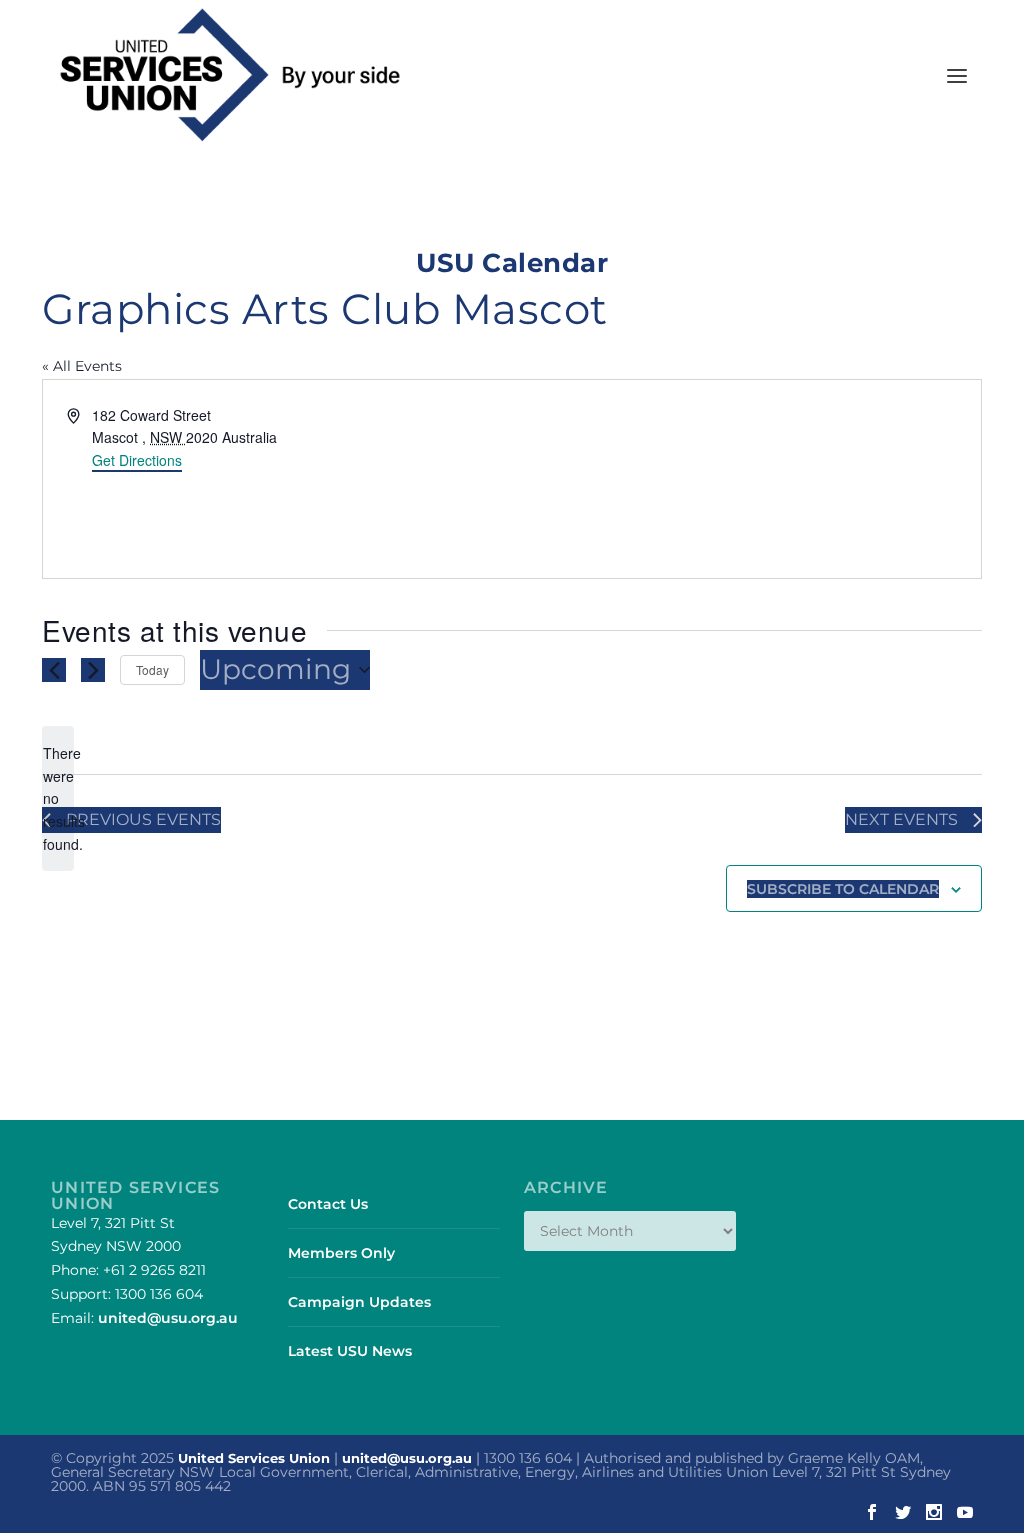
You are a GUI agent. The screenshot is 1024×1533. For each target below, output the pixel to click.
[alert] (58, 798)
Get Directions (137, 460)
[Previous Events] (54, 670)
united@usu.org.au (168, 1318)
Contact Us (328, 1204)
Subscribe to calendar (843, 889)
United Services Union (254, 1458)
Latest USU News (350, 1351)
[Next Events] (93, 670)
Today (152, 669)
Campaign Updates (359, 1302)
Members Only (341, 1253)
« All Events (82, 366)
